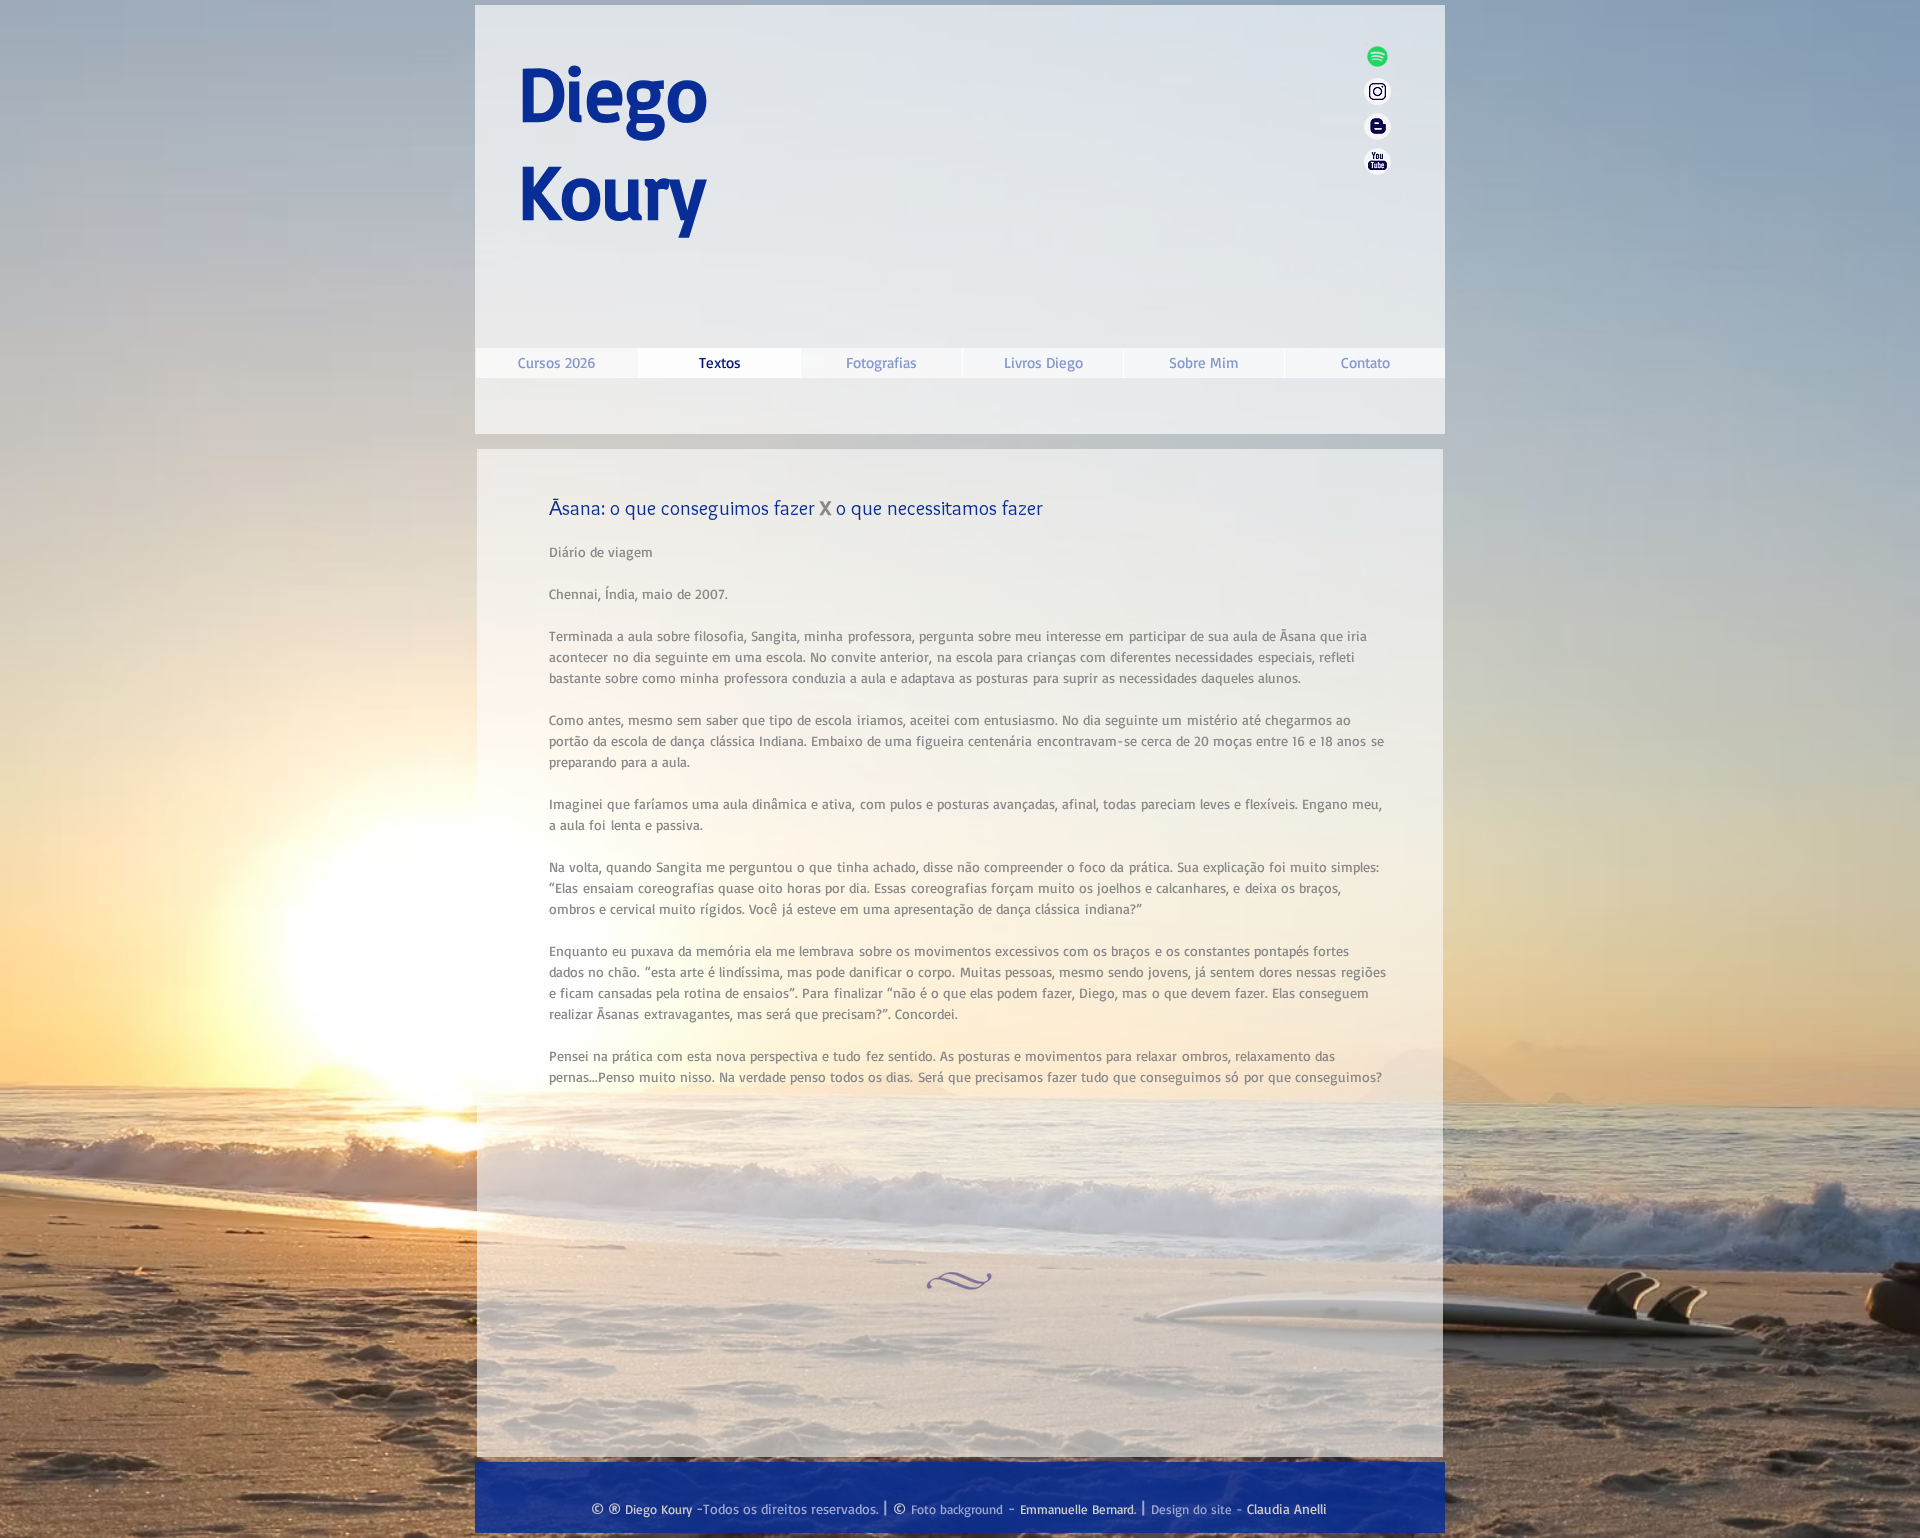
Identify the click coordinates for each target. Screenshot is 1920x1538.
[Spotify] (1377, 56)
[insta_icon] (1377, 91)
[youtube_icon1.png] (1377, 161)
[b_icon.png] (1377, 126)
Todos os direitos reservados (789, 1508)
